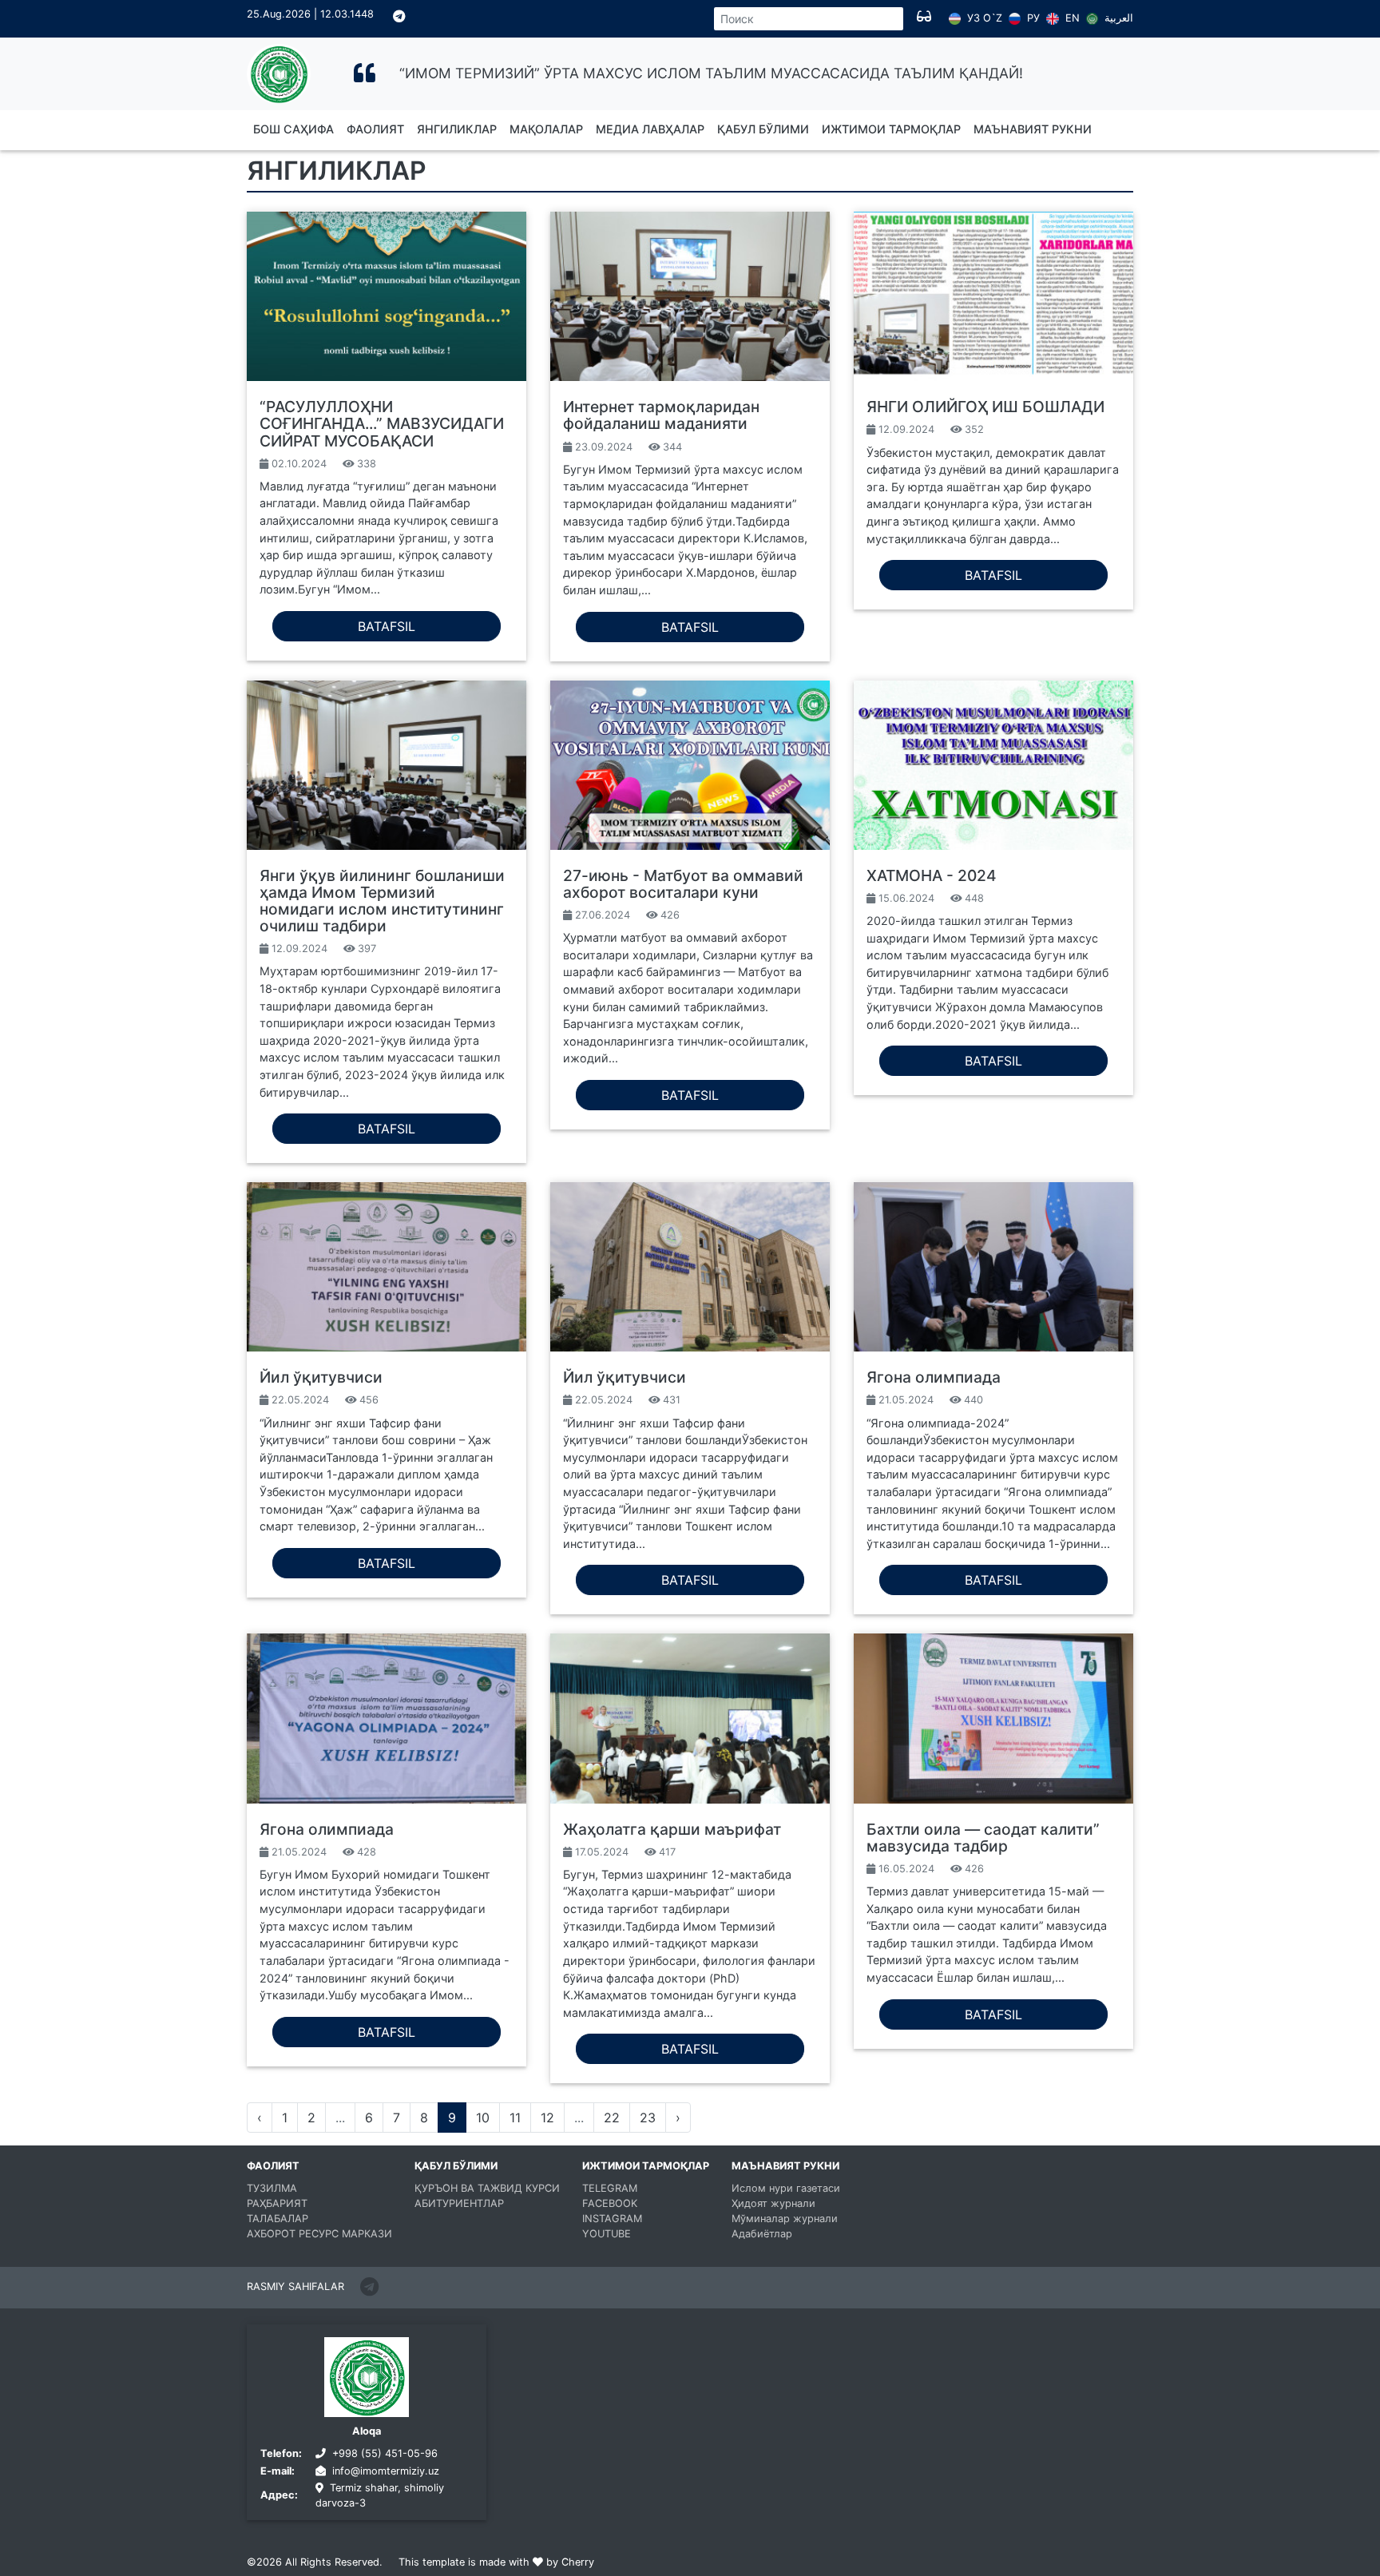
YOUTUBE (607, 2234)
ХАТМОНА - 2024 (932, 875)
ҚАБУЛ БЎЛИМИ (763, 129)
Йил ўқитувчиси (321, 1377)
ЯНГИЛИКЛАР (457, 129)
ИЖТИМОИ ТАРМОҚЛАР (891, 129)
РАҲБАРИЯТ (277, 2203)
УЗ (972, 18)
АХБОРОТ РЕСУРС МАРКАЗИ (319, 2234)
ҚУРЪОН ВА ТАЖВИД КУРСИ (487, 2188)
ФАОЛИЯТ (375, 129)
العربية (1117, 18)
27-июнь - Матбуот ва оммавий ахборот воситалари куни (683, 884)
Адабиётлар (762, 2234)
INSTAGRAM (612, 2219)
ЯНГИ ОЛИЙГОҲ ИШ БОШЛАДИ (985, 407)
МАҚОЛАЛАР (546, 129)
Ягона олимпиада (934, 1377)
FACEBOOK (610, 2203)
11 (515, 2118)
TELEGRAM (610, 2188)
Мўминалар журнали (785, 2219)
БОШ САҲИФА (293, 129)
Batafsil (387, 626)
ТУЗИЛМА (272, 2188)
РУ (1032, 18)
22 (612, 2118)
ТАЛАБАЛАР (278, 2219)
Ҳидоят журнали (773, 2203)
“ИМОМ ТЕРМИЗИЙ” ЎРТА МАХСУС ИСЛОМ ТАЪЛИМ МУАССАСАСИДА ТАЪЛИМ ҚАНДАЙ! (711, 73)
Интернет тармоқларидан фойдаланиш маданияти (661, 415)
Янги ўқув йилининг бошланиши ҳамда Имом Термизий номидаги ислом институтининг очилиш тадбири (382, 901)
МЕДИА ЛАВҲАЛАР (650, 129)
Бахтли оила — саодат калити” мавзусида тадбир (983, 1838)
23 (648, 2118)
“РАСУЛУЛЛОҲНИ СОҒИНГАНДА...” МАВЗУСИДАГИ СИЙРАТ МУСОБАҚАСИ (382, 423)
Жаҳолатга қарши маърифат (672, 1829)
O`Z (993, 19)
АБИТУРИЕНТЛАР (459, 2203)
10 (483, 2118)
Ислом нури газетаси (786, 2188)
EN (1071, 18)
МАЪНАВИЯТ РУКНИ (1033, 129)
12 (547, 2118)
